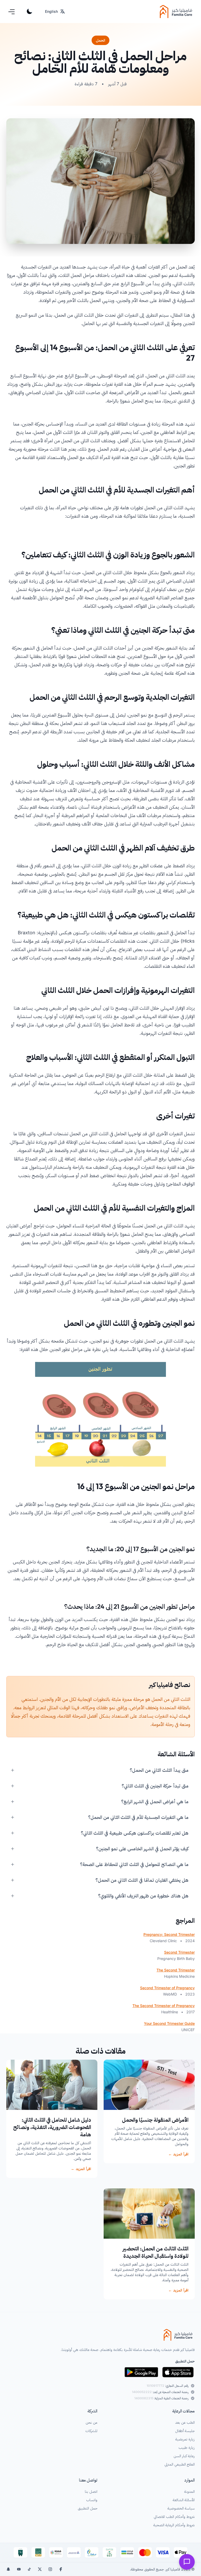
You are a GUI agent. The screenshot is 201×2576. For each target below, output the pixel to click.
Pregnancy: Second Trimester (169, 1934)
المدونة (189, 2491)
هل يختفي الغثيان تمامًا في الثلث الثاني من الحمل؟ (142, 1880)
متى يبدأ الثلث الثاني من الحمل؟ (159, 1770)
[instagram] (50, 2569)
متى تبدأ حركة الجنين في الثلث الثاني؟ (155, 1786)
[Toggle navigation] (12, 12)
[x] (40, 2569)
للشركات (91, 2431)
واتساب (92, 2500)
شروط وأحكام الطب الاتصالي (174, 2516)
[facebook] (61, 2569)
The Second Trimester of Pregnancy (164, 2006)
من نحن (91, 2422)
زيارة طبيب (187, 2447)
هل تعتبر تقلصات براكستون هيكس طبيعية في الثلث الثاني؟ (135, 1833)
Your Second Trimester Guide (169, 2023)
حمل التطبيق (88, 2508)
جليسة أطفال (185, 2431)
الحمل (100, 40)
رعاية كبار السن (184, 2456)
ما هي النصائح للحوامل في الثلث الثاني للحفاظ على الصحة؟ (134, 1864)
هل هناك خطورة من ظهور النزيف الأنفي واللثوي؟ (143, 1896)
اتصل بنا (91, 2491)
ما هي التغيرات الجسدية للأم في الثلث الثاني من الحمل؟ (138, 1817)
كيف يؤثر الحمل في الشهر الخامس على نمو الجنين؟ (142, 1849)
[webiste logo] (100, 2335)
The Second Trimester (176, 1970)
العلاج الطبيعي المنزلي (180, 2464)
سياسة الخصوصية (181, 2508)
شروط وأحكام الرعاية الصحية (174, 2525)
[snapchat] (8, 2569)
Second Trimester (179, 1952)
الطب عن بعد (185, 2422)
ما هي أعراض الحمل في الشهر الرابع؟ (155, 1801)
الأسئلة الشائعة (184, 2500)
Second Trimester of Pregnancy (167, 1988)
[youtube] (19, 2569)
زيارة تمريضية (185, 2439)
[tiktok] (29, 2569)
